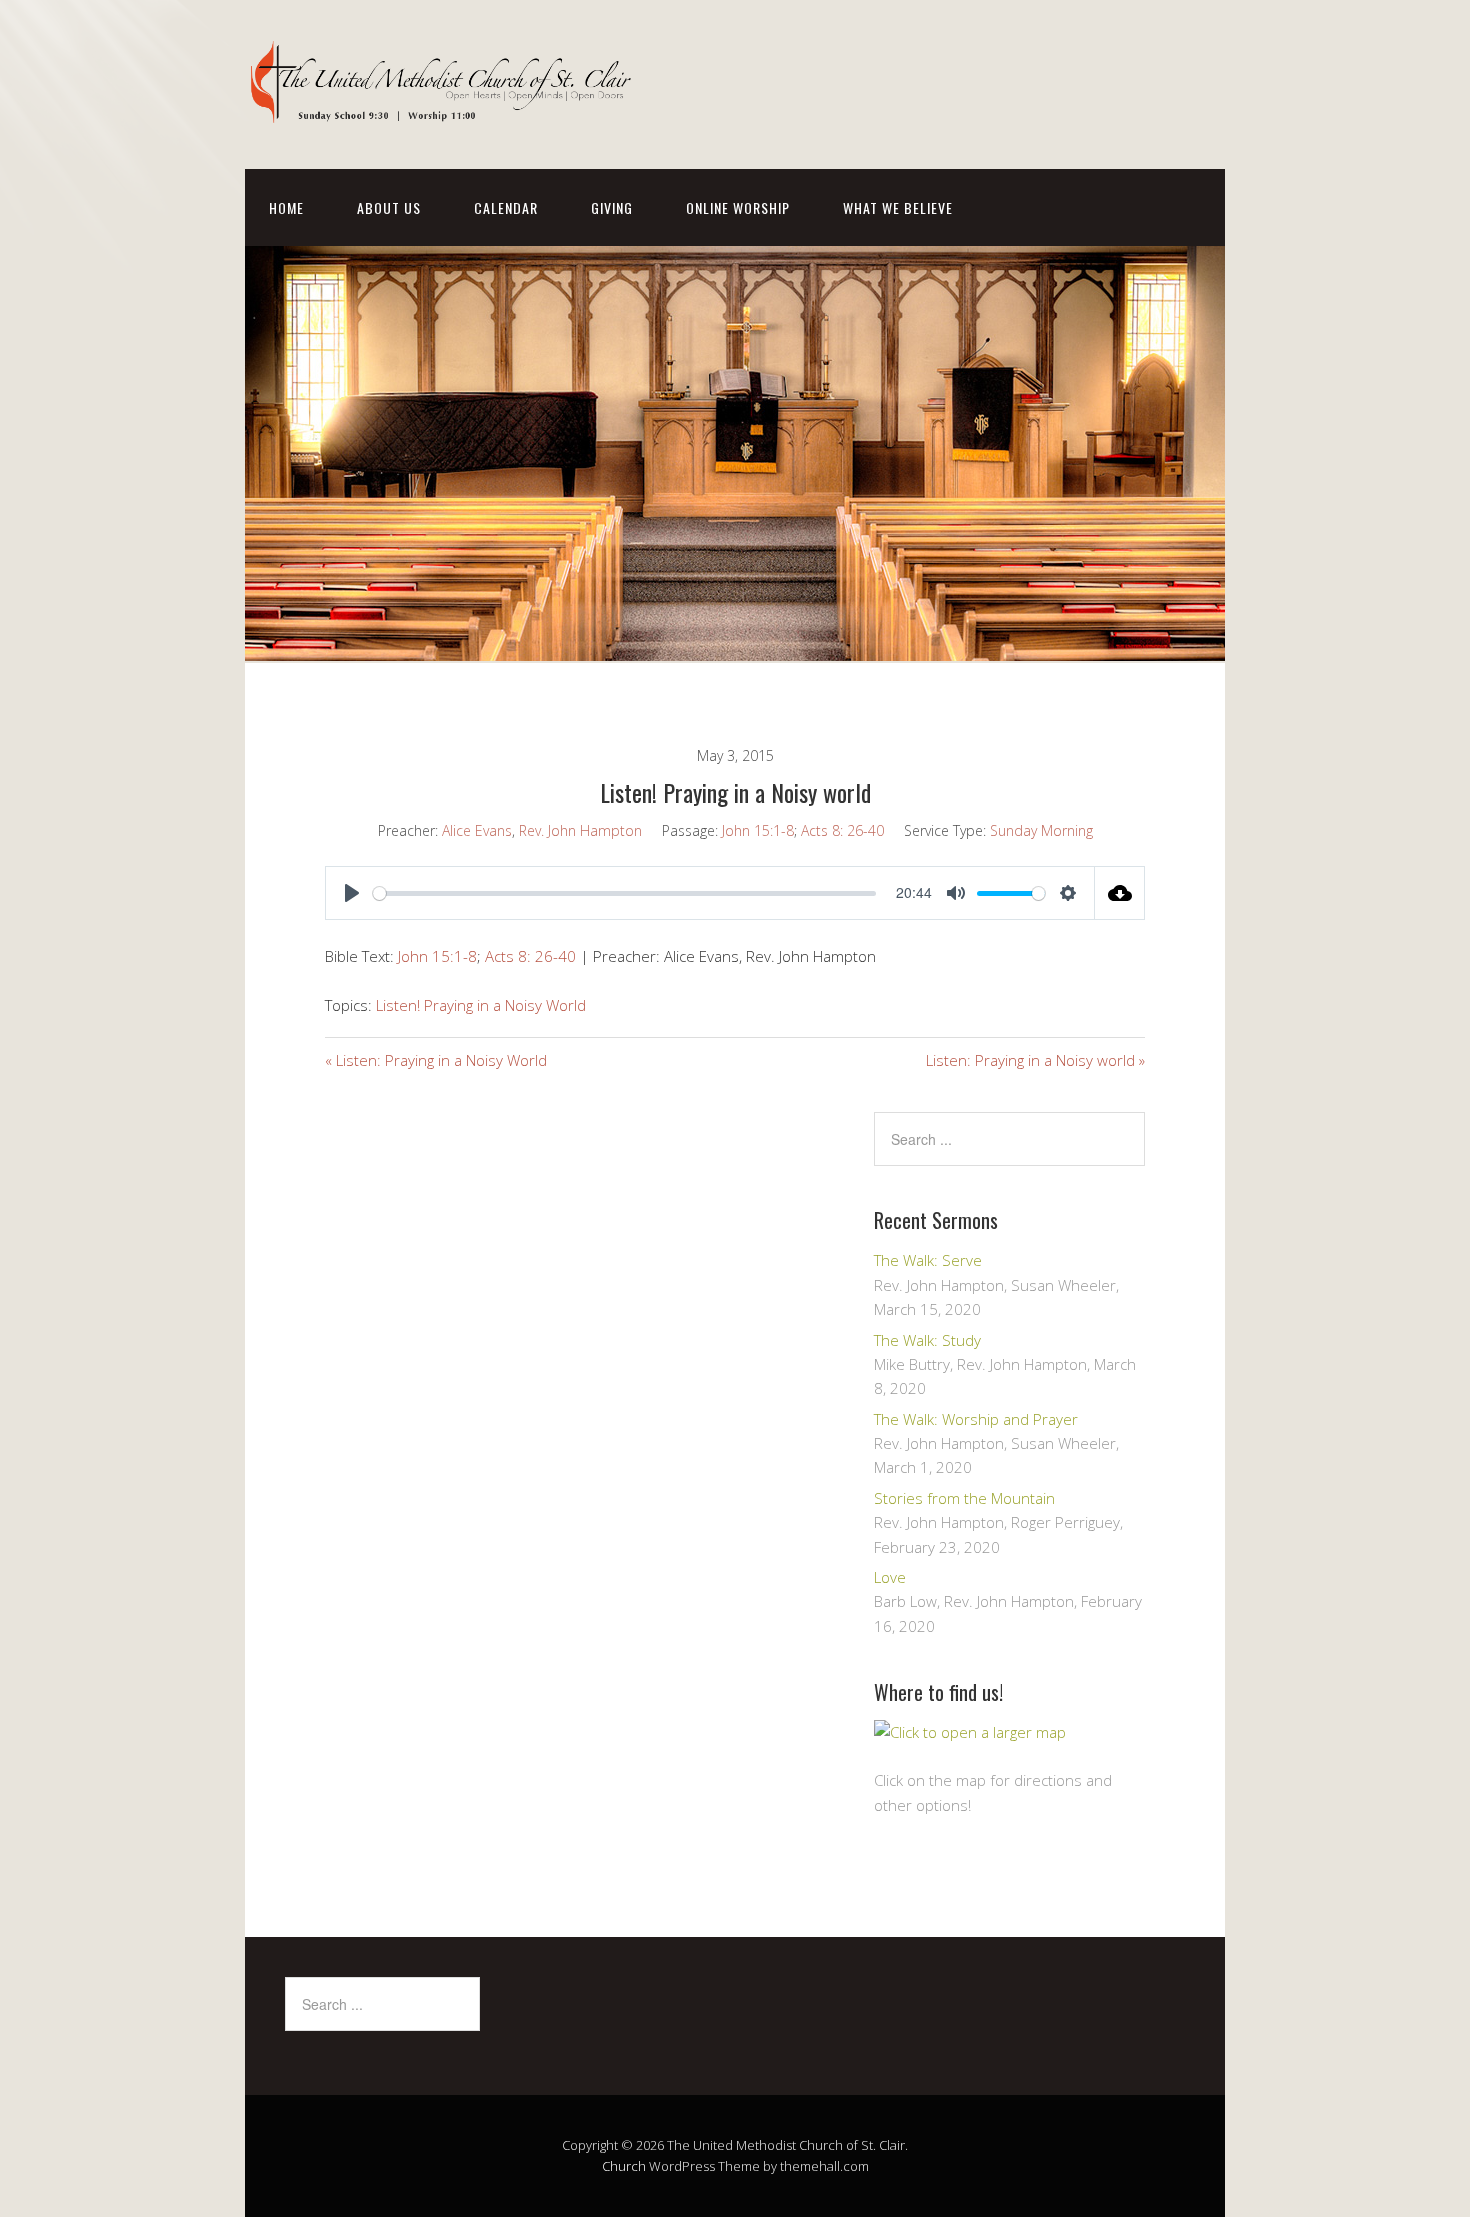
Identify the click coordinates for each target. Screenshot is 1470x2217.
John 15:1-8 (758, 830)
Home (286, 207)
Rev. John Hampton (580, 830)
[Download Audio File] (1120, 893)
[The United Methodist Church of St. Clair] (445, 106)
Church (624, 2166)
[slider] (624, 893)
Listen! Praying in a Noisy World (481, 1005)
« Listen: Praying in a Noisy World (436, 1060)
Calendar (506, 207)
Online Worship (738, 207)
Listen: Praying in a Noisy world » (1035, 1060)
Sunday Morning (1041, 830)
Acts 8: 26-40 (842, 830)
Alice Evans (477, 830)
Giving (612, 207)
